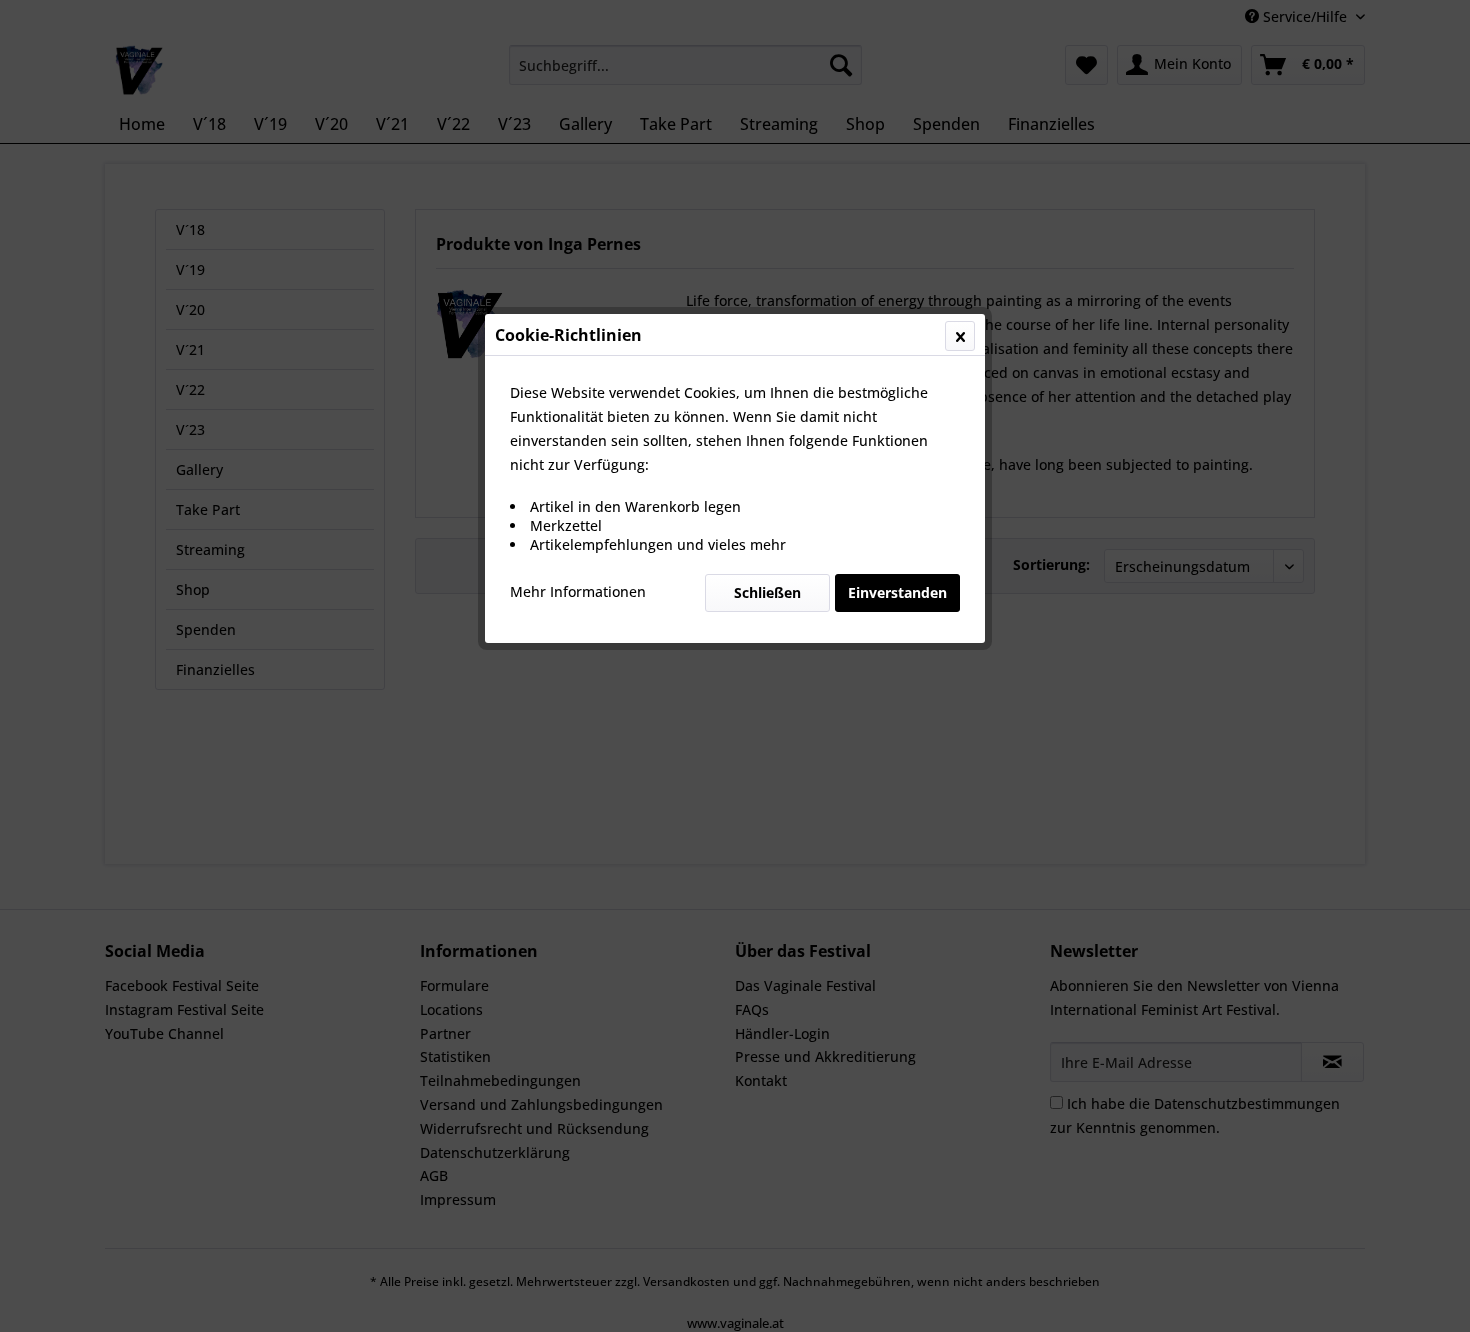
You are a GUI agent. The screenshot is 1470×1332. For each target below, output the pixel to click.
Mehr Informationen (578, 591)
